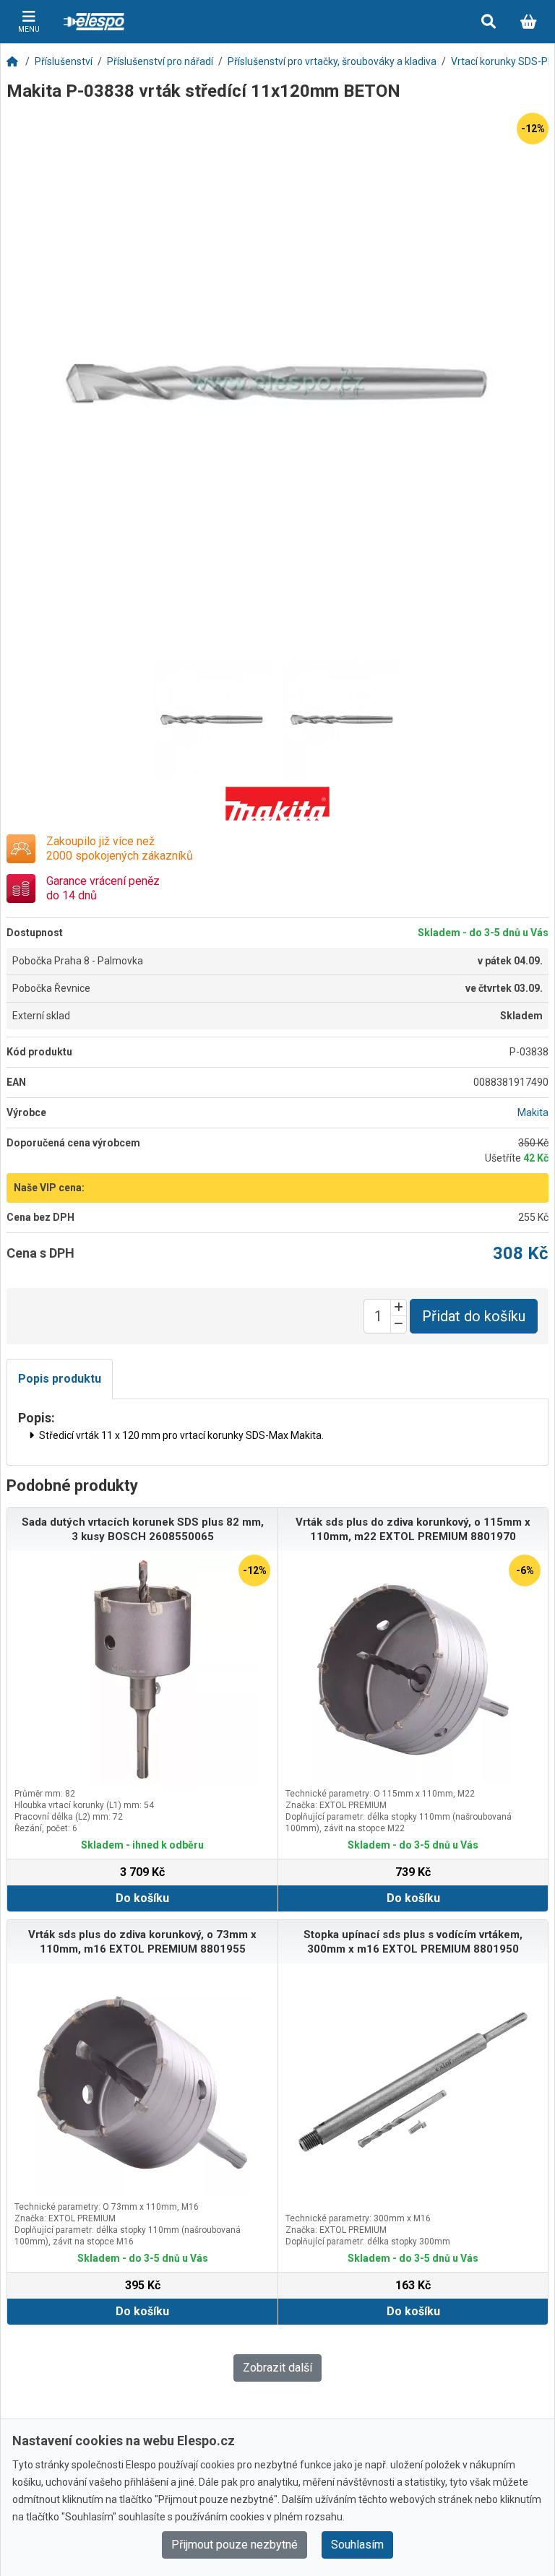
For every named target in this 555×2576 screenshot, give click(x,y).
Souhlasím (357, 2545)
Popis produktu (60, 1379)
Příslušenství (64, 61)
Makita (533, 1112)
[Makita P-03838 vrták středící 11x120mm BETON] (277, 384)
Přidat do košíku (474, 1316)
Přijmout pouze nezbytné (235, 2545)
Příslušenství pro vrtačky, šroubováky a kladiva (332, 61)
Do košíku (142, 1898)
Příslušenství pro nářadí (160, 61)
